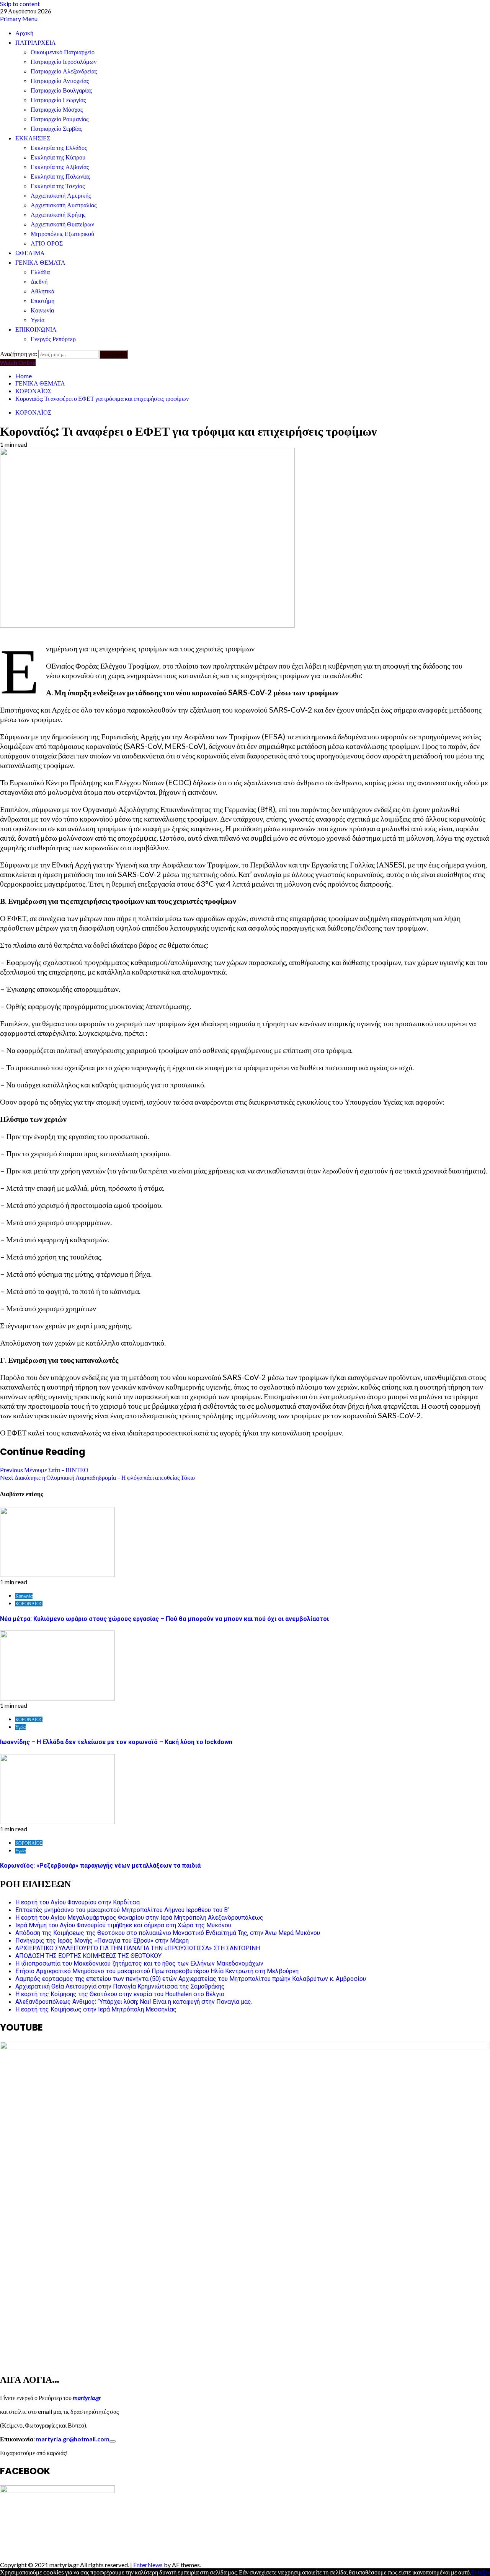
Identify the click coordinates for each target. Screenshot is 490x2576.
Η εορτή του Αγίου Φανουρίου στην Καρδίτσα (78, 1902)
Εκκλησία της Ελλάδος (59, 148)
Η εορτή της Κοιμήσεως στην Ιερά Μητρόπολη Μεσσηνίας (96, 2009)
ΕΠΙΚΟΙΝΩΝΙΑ (36, 330)
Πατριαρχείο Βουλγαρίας (61, 90)
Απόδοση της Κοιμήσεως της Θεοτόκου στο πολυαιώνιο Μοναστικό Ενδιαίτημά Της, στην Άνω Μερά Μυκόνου (168, 1933)
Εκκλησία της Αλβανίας (60, 167)
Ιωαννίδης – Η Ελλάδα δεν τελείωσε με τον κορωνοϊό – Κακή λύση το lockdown (116, 1742)
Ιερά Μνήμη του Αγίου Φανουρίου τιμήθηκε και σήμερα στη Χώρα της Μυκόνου (123, 1925)
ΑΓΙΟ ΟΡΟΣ (47, 243)
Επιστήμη (42, 301)
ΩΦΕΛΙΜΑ (30, 253)
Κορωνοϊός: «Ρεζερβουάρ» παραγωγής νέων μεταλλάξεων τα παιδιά (100, 1866)
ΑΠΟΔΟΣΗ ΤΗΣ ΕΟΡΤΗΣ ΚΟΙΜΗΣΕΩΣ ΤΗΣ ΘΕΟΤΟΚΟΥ (88, 1956)
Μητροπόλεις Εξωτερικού (62, 234)
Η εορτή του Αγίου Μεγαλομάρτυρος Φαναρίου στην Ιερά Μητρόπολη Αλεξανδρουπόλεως (139, 1918)
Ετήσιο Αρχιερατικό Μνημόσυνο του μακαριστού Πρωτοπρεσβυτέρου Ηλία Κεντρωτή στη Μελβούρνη (157, 1971)
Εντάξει (480, 2572)
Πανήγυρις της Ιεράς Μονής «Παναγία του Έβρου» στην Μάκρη (102, 1941)
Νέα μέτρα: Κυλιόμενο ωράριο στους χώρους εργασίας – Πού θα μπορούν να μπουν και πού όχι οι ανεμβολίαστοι (164, 1619)
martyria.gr (86, 2398)
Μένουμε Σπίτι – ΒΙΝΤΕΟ (44, 1470)
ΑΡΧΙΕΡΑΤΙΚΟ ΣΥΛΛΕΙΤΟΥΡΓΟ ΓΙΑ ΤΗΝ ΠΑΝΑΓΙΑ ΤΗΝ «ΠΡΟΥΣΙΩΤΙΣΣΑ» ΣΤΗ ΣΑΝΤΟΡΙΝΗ (138, 1948)
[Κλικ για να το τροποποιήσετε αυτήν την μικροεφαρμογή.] (113, 2441)
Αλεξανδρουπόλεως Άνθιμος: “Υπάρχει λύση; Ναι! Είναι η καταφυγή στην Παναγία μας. (134, 2002)
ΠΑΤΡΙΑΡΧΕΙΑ (36, 43)
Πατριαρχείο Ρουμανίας (60, 119)
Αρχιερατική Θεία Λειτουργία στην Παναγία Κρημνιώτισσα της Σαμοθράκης (120, 1986)
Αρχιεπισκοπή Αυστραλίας (64, 205)
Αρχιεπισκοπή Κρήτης (58, 215)
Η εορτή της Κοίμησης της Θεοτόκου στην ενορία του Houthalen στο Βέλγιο (120, 1994)
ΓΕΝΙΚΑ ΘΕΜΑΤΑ (40, 263)
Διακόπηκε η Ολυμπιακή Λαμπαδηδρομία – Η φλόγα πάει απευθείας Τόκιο (97, 1477)
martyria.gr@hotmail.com (73, 2439)
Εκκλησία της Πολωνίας (60, 177)
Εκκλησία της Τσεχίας (58, 186)
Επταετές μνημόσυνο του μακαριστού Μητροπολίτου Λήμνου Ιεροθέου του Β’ (122, 1910)
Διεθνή (39, 282)
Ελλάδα (40, 272)
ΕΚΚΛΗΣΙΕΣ (33, 138)
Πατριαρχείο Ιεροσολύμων (64, 62)
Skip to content (20, 4)
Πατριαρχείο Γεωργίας (58, 100)
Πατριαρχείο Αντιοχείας (60, 81)
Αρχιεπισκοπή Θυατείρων (62, 224)
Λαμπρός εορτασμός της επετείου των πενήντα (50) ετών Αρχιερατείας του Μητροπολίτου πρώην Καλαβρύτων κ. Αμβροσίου (191, 1979)
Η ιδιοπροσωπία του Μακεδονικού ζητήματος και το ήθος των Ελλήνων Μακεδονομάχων (139, 1963)
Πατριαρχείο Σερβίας (56, 129)
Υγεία (38, 320)
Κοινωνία (42, 310)
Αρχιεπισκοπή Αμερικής (61, 196)
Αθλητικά (42, 291)
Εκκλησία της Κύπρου (58, 157)
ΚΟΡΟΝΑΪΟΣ (33, 412)
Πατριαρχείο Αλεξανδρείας (64, 71)
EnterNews (148, 2565)
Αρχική (24, 33)
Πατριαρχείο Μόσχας (57, 110)
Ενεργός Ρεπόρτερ (53, 339)
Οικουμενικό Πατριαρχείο (63, 52)
